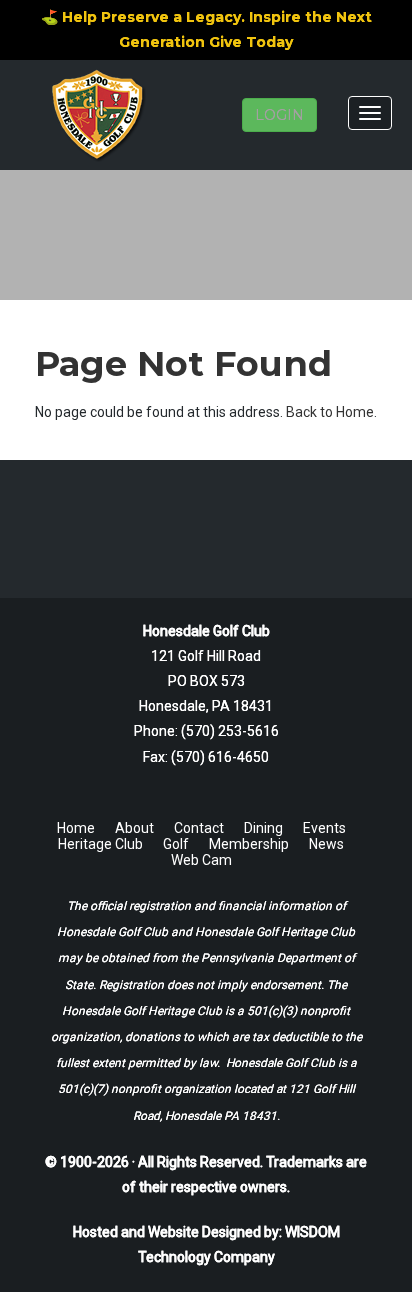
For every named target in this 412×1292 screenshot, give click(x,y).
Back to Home (330, 412)
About (134, 828)
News (326, 844)
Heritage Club (100, 844)
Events (324, 828)
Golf (176, 844)
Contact (199, 828)
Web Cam (201, 860)
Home (76, 828)
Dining (263, 828)
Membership (249, 844)
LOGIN (279, 115)
